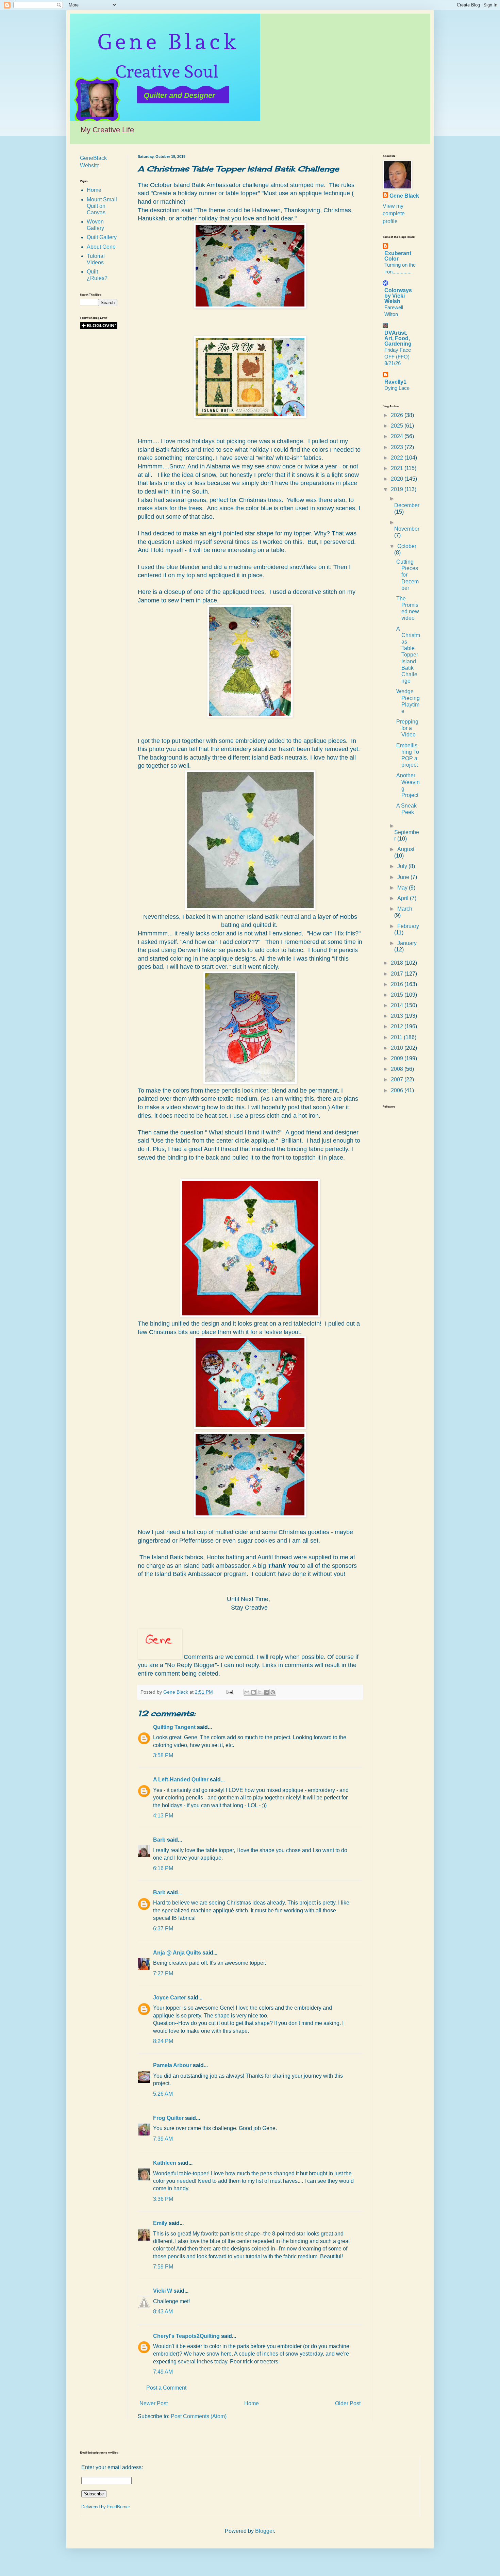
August (406, 849)
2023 (398, 447)
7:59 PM (163, 2267)
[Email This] (247, 1692)
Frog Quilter (168, 2118)
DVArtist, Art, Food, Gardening (398, 338)
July (403, 866)
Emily (160, 2223)
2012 (398, 1026)
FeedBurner (119, 2507)
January (407, 943)
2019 (398, 489)
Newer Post (154, 2403)
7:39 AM (163, 2139)
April (404, 898)
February (408, 926)
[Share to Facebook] (266, 1692)
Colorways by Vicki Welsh (398, 296)
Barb (159, 1840)
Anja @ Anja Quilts (177, 1953)
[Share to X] (260, 1692)
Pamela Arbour (172, 2065)
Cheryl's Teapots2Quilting (186, 2336)
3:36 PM (163, 2199)
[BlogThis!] (253, 1692)
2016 (398, 984)
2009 (398, 1058)
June (404, 877)
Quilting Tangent (174, 1727)
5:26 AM (163, 2094)
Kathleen (165, 2163)
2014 (398, 1005)
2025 (398, 426)
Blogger (264, 2531)
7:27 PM (163, 1973)
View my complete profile (394, 214)
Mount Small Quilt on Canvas (102, 206)
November (407, 529)
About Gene (101, 247)
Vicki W (163, 2291)
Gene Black (404, 196)
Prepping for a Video (407, 728)
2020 (398, 479)
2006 (398, 1090)
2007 (398, 1079)
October (407, 546)
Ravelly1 (395, 382)
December (407, 505)
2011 (397, 1037)
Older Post (348, 2403)
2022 (398, 458)
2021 (398, 468)
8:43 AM (163, 2312)
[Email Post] (229, 1692)
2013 (398, 1016)
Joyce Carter (170, 1998)
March (405, 909)
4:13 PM (163, 1816)
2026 (398, 415)
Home (252, 2403)
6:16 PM (163, 1868)
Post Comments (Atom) (199, 2416)
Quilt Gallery (102, 237)
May (403, 888)
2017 (398, 974)
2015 (398, 995)
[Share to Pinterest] (273, 1692)
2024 (398, 436)
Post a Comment (166, 2388)
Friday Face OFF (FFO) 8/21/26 (398, 357)
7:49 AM (163, 2372)
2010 (398, 1048)
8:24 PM (163, 2041)
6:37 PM (163, 1929)
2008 (398, 1069)
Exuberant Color (398, 256)
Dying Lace (397, 388)
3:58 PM (163, 1755)
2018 (398, 963)
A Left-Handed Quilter (181, 1780)
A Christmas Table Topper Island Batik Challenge (408, 655)
